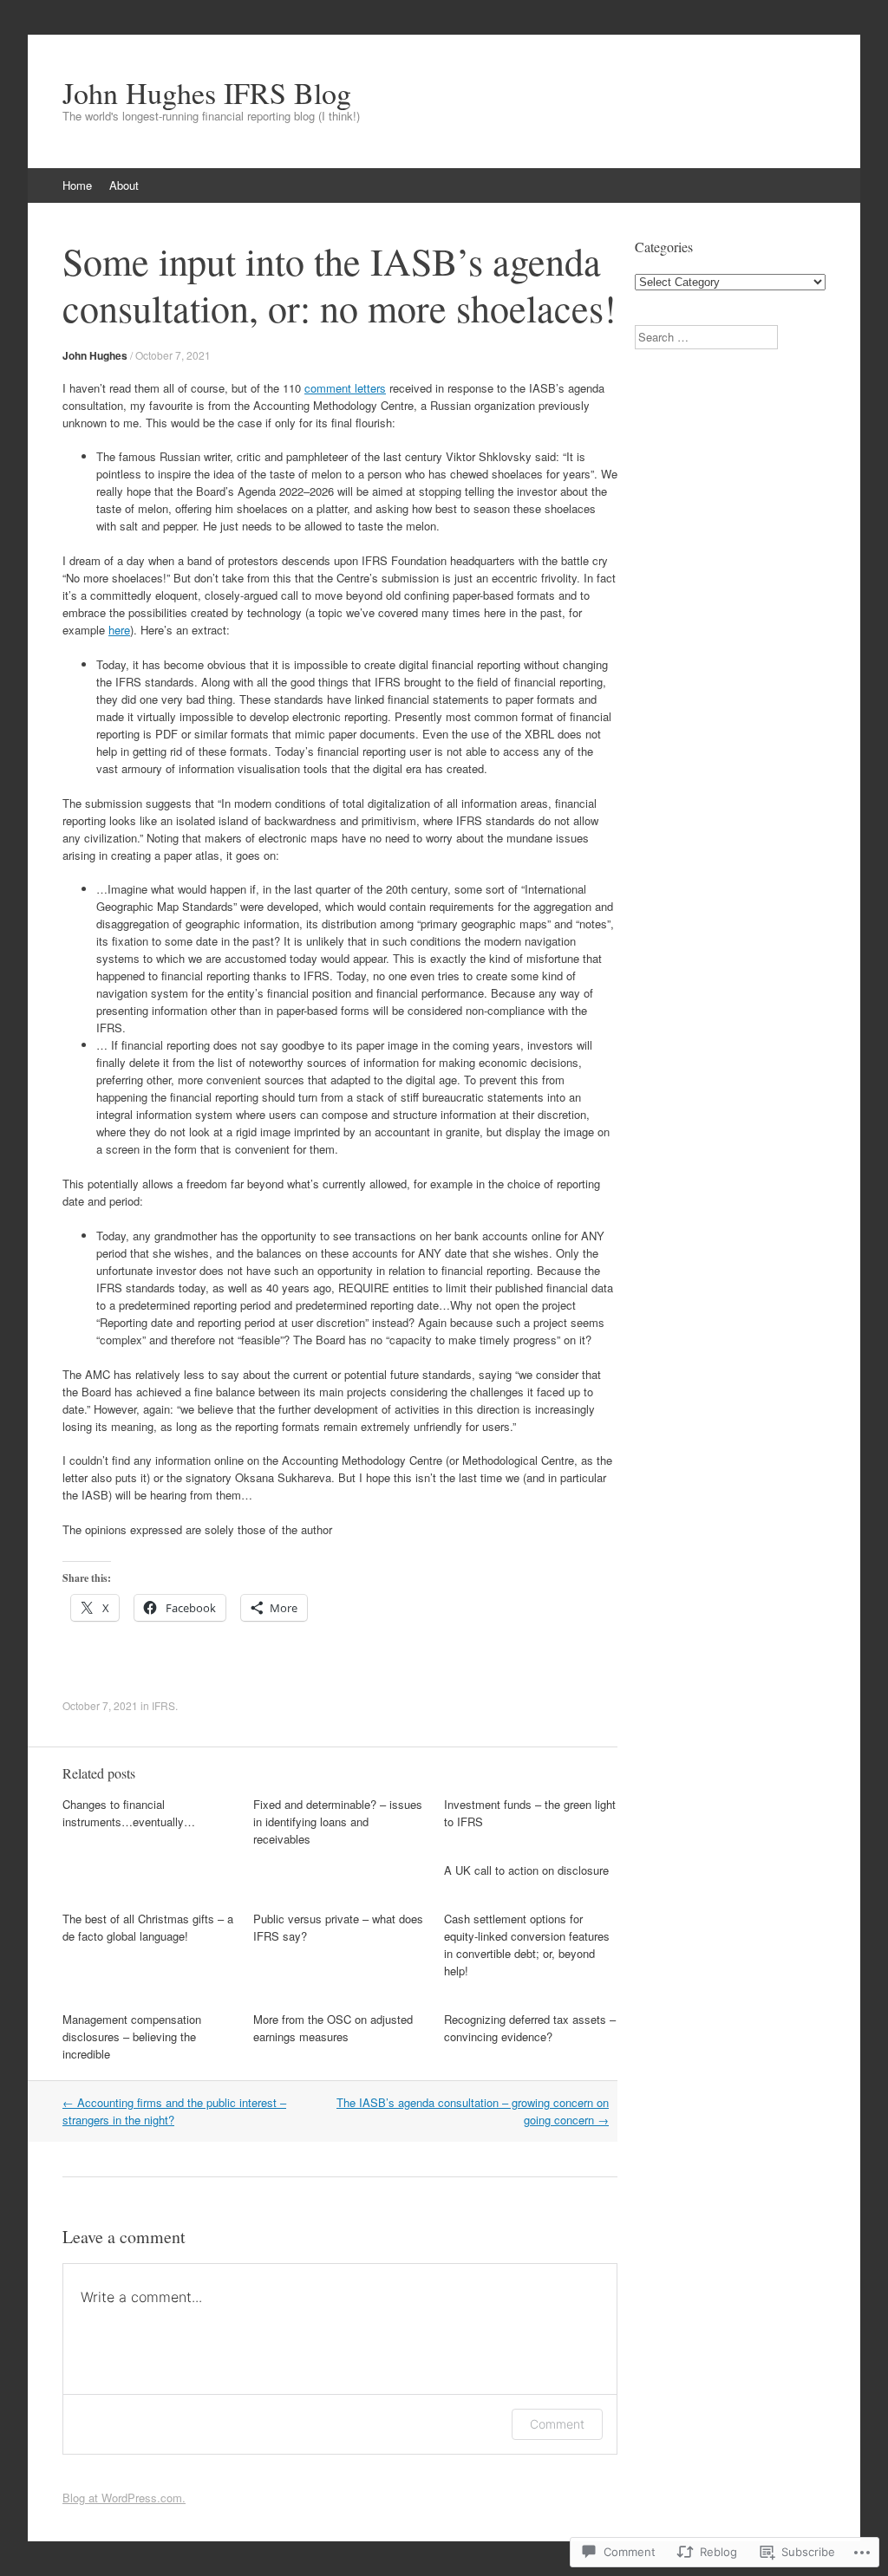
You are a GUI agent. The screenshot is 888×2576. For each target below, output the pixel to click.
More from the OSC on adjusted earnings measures (333, 2028)
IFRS (163, 1705)
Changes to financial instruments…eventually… (129, 1813)
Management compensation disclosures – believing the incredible (132, 2036)
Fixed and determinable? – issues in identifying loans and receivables (338, 1821)
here (119, 630)
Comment (557, 2424)
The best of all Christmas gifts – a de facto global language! (148, 1927)
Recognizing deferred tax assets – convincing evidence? (530, 2028)
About (124, 185)
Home (77, 185)
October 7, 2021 (173, 355)
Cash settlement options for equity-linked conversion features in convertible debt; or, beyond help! (527, 1945)
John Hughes (95, 355)
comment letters (345, 388)
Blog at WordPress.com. (124, 2498)
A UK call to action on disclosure (526, 1870)
